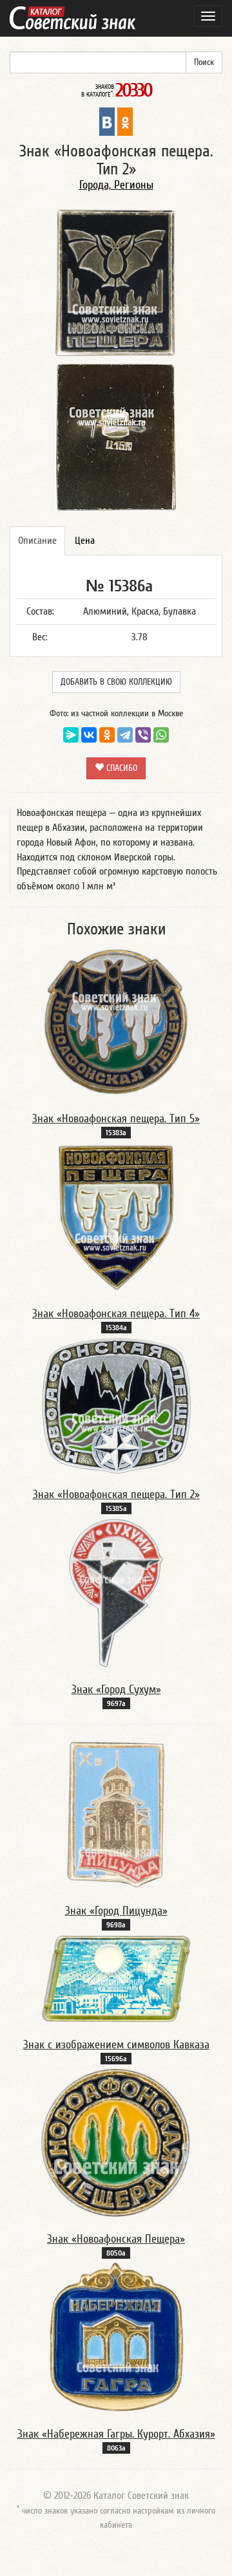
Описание (37, 541)
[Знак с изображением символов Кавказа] (116, 1978)
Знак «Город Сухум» (116, 1690)
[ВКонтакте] (89, 735)
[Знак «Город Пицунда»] (116, 1814)
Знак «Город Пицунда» (116, 1911)
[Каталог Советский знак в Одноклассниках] (125, 121)
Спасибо (121, 768)
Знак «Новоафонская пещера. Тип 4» (116, 1314)
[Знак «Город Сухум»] (116, 1593)
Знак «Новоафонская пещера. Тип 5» (116, 1119)
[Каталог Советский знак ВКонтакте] (107, 121)
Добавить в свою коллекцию (116, 682)
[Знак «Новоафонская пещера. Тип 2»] (116, 1405)
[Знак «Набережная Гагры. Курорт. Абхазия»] (116, 2337)
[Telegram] (125, 735)
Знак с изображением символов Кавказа (116, 2045)
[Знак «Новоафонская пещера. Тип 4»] (116, 1217)
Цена (85, 541)
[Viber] (143, 735)
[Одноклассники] (107, 735)
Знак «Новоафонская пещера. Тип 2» (116, 1495)
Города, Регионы (116, 185)
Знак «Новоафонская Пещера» (116, 2239)
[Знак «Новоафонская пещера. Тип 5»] (116, 1022)
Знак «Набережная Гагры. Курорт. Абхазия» (116, 2434)
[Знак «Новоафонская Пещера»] (116, 2142)
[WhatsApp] (161, 735)
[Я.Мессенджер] (71, 735)
